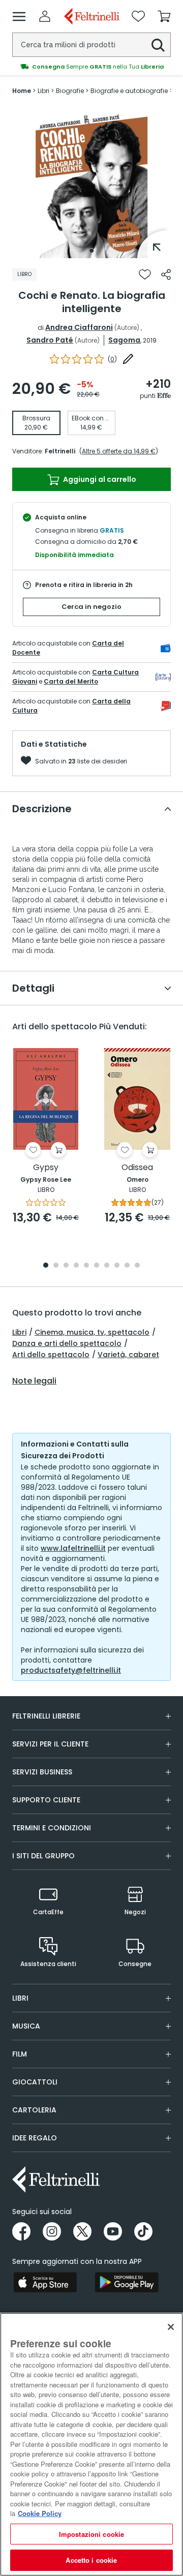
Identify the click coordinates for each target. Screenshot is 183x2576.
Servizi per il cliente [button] (50, 1744)
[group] (91, 67)
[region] (91, 2444)
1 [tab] (91, 251)
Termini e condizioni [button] (52, 1828)
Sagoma (124, 340)
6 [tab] (97, 1266)
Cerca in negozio (91, 607)
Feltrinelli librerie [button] (46, 1716)
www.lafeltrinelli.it (73, 1548)
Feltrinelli (60, 451)
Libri (19, 1332)
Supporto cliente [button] (46, 1800)
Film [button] (20, 2054)
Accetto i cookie (91, 2560)
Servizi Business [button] (42, 1772)
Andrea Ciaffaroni (79, 327)
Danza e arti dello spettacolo (67, 1343)
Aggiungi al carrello (99, 479)
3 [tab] (66, 1266)
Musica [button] (26, 2026)
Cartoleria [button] (34, 2110)
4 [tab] (76, 1266)
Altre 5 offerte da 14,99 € (119, 451)
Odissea (137, 1168)
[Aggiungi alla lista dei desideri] (145, 274)
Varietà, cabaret (128, 1355)
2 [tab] (56, 1266)
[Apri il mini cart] (164, 16)
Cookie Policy (40, 2513)
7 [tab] (107, 1266)
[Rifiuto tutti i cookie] (171, 2327)
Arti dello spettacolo (51, 1355)
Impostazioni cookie (91, 2534)
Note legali (34, 1381)
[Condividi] (166, 274)
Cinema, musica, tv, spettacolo (92, 1332)
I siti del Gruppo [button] (43, 1856)
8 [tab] (117, 1266)
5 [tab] (86, 1266)
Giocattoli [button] (35, 2082)
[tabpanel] (91, 182)
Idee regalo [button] (35, 2138)
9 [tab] (127, 1266)
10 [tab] (137, 1266)
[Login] (45, 16)
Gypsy (46, 1168)
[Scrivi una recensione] (128, 359)
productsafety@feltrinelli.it (71, 1670)
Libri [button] (20, 1998)
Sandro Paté (50, 340)
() (112, 359)
